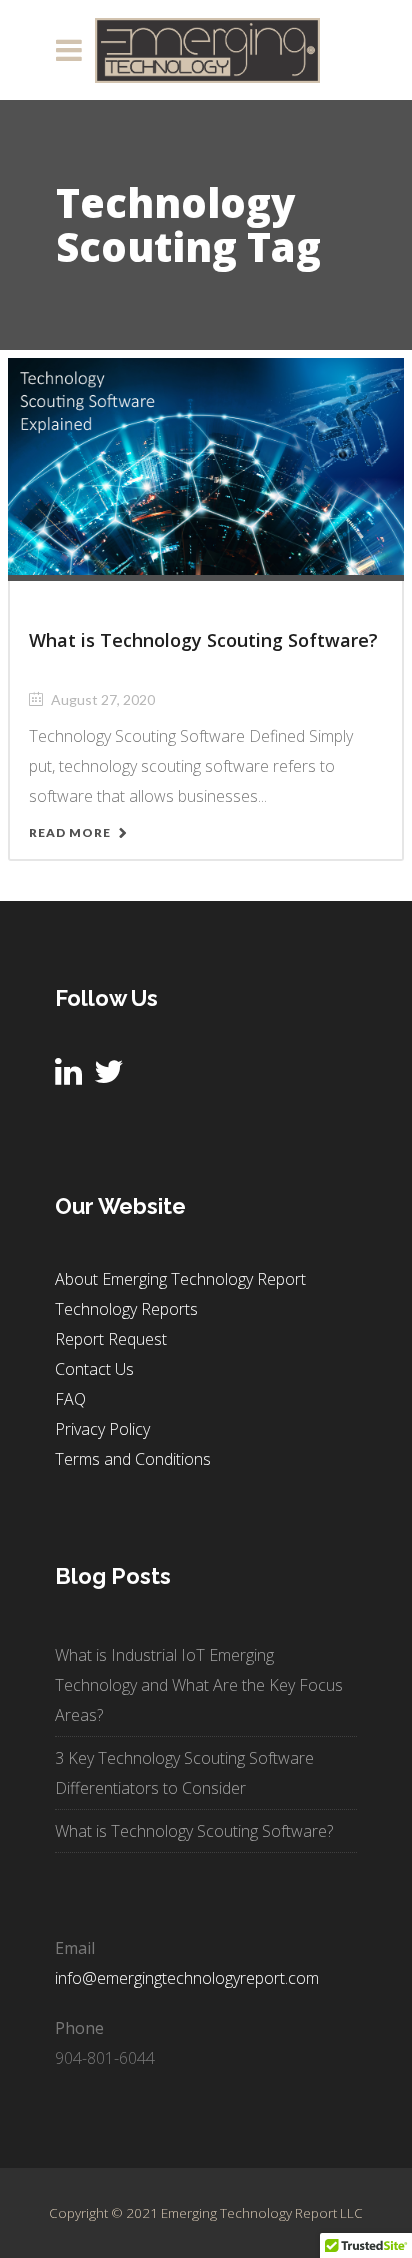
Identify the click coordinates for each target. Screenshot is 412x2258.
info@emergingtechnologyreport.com (187, 1978)
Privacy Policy (102, 1429)
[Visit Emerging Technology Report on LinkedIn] (68, 1077)
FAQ (70, 1399)
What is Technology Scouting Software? (203, 640)
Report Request (111, 1339)
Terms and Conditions (133, 1459)
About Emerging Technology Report (180, 1279)
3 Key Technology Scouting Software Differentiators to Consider (184, 1773)
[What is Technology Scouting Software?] (206, 464)
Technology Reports (126, 1309)
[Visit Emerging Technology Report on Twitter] (109, 1077)
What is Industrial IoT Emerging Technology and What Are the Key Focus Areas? (199, 1685)
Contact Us (94, 1369)
